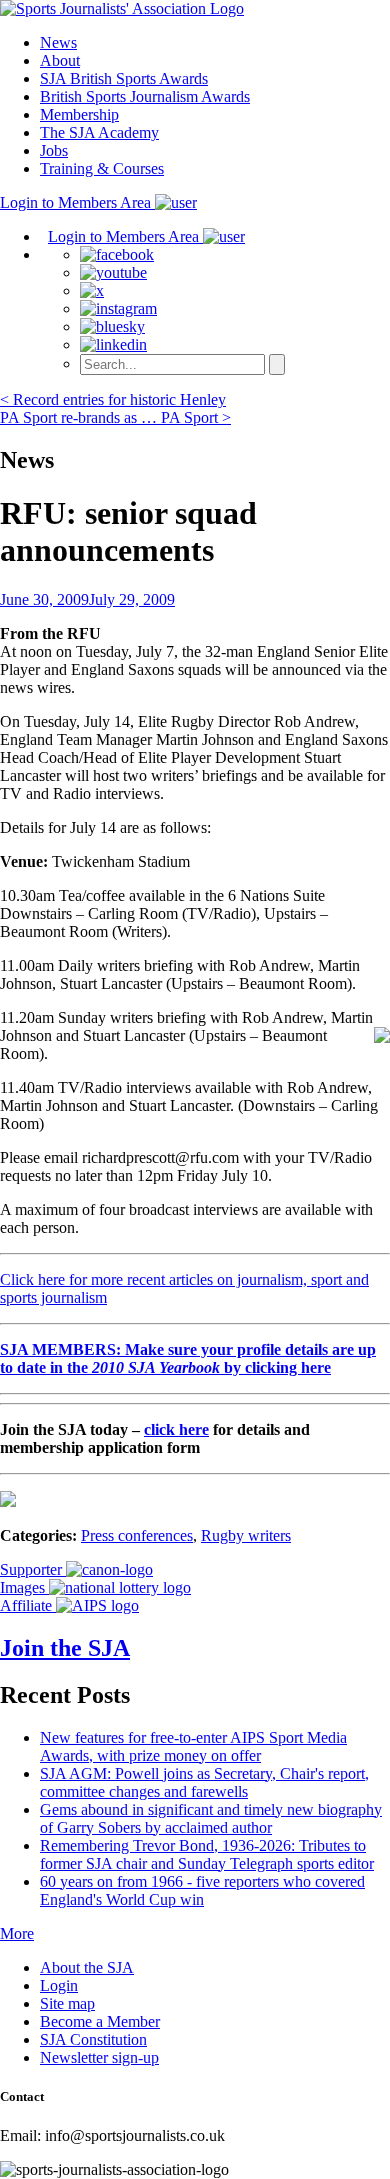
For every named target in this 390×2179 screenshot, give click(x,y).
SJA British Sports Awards (124, 78)
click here (176, 1429)
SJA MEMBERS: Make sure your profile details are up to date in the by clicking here (188, 1358)
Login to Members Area (77, 202)
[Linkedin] (113, 344)
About (60, 60)
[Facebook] (117, 254)
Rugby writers (246, 1535)
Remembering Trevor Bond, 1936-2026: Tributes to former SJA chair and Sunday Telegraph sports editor (207, 1854)
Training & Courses (102, 168)
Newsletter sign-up (99, 2057)
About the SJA (87, 1967)
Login (59, 1985)
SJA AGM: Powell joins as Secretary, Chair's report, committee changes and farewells (204, 1782)
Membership (79, 114)
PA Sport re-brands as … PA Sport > (115, 417)
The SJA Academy (99, 132)
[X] (92, 290)
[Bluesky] (112, 326)
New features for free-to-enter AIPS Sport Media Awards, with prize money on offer (193, 1746)
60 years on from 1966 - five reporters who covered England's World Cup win (202, 1890)
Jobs (54, 150)
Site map (67, 2003)
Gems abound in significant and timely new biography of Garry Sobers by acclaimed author (211, 1818)
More (17, 1933)
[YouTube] (113, 272)
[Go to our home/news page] (122, 8)
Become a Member (100, 2021)
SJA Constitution (93, 2039)
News (58, 42)
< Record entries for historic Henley (113, 399)
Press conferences (137, 1535)
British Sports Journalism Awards (145, 96)
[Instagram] (118, 308)
